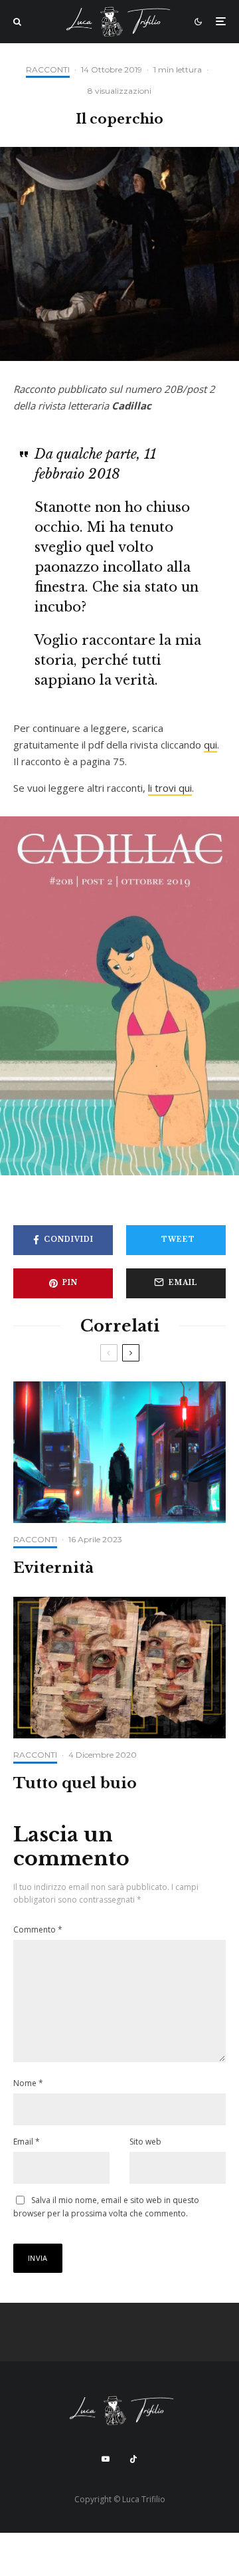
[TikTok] (133, 2459)
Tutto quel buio (75, 1784)
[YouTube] (106, 2459)
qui (210, 745)
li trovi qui (170, 788)
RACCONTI (48, 69)
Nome (28, 2083)
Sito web (145, 2142)
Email (27, 2142)
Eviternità (53, 1568)
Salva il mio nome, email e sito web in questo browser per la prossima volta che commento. (106, 2207)
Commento (38, 1930)
